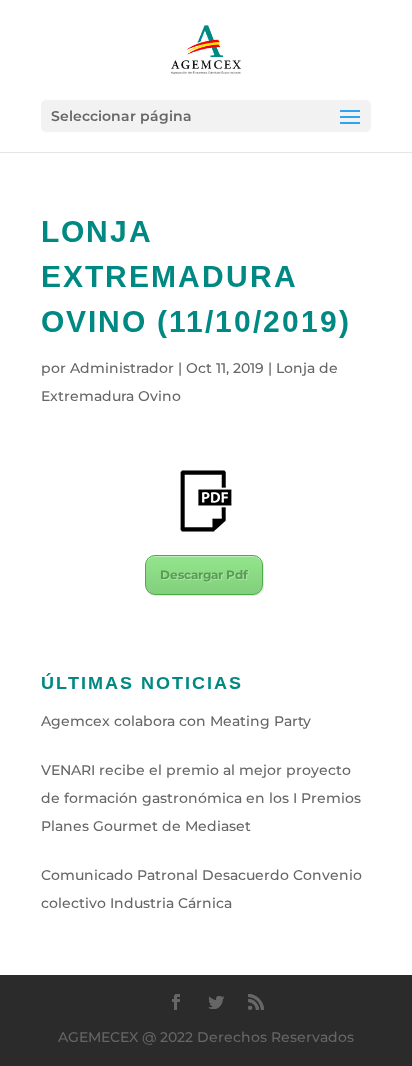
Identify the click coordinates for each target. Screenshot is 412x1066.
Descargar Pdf (204, 574)
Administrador (122, 368)
